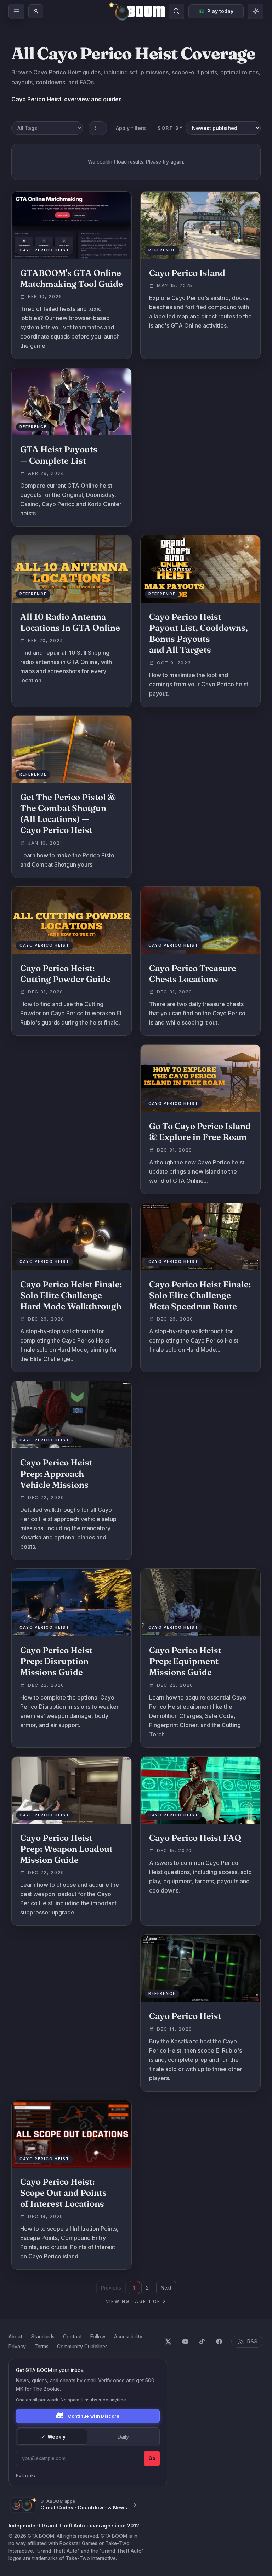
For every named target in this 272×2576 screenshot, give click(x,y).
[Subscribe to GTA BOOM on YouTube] (185, 2342)
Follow (98, 2336)
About (15, 2336)
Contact (72, 2336)
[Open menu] (16, 11)
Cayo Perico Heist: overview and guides (67, 99)
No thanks (26, 2475)
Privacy (17, 2346)
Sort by (170, 128)
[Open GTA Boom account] (36, 11)
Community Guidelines (82, 2346)
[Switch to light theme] (256, 11)
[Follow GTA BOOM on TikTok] (202, 2342)
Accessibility (128, 2336)
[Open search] (176, 11)
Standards (43, 2336)
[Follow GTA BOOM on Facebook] (219, 2342)
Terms (41, 2346)
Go (152, 2458)
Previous (111, 2288)
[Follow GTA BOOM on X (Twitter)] (168, 2342)
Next (166, 2288)
